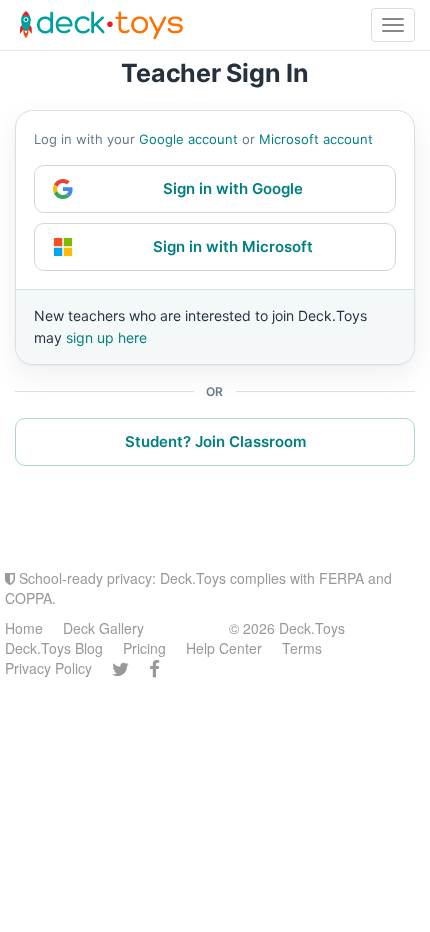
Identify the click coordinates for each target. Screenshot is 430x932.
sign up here (106, 337)
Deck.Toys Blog (54, 648)
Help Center (224, 648)
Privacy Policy (48, 668)
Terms (302, 648)
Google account (188, 139)
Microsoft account (316, 139)
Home (24, 628)
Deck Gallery (103, 628)
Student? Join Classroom (215, 441)
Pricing (144, 648)
